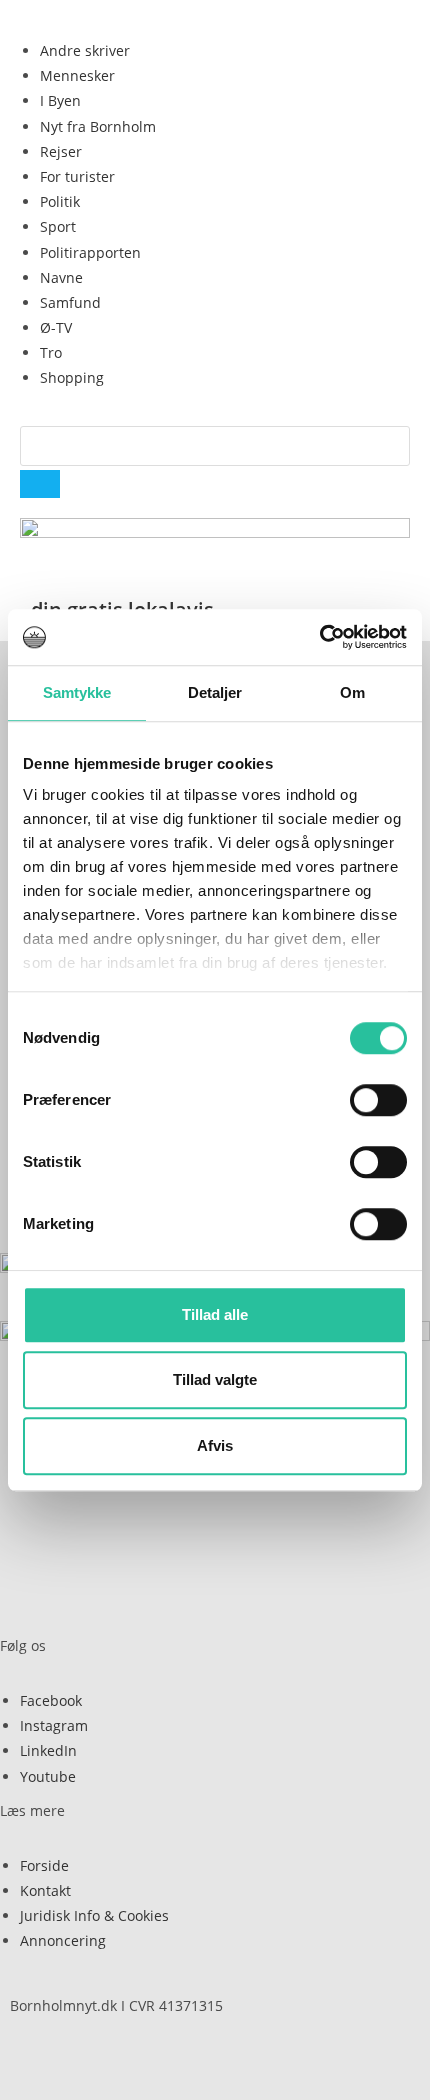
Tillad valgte (215, 1379)
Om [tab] (352, 692)
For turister (77, 176)
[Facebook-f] (143, 2058)
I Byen (60, 100)
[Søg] (40, 484)
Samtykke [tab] (77, 692)
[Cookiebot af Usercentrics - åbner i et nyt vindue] (319, 637)
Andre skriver (85, 50)
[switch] (378, 1100)
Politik (60, 201)
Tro (51, 352)
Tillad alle (215, 1314)
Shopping (72, 377)
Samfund (70, 302)
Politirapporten (90, 252)
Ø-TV (56, 327)
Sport (58, 226)
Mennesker (77, 75)
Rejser (61, 151)
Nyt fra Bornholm (98, 126)
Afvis (215, 1445)
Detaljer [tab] (215, 692)
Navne (61, 277)
